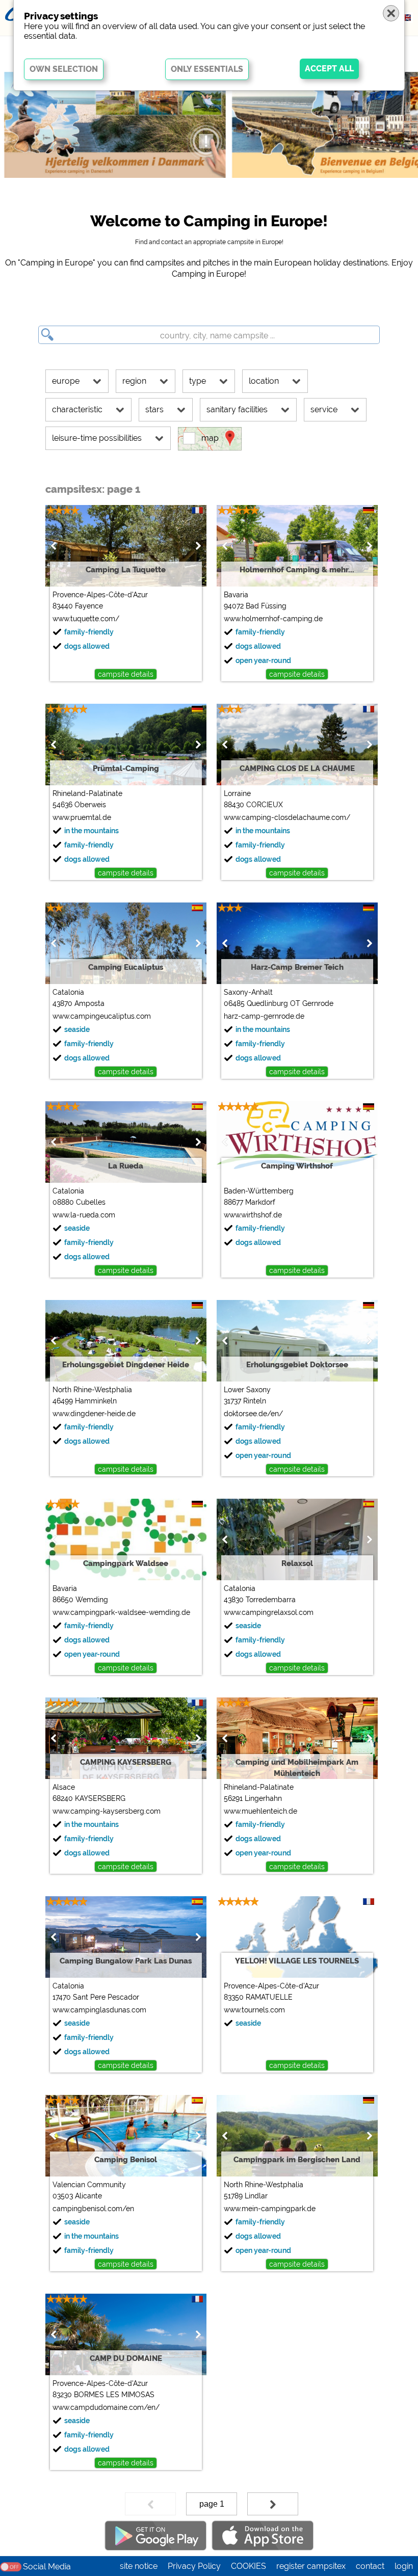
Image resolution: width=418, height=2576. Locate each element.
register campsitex (311, 2566)
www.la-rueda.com (84, 1215)
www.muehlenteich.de (260, 1811)
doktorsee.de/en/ (253, 1414)
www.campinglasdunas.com (99, 2010)
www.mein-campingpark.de (270, 2209)
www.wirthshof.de (253, 1215)
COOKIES (249, 2566)
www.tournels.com (254, 2010)
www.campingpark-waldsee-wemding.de (121, 1612)
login (404, 2566)
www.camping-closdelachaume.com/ (287, 817)
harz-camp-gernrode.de (264, 1016)
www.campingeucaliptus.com (102, 1016)
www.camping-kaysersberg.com (107, 1811)
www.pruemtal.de (82, 817)
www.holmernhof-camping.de (273, 619)
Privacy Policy (194, 2566)
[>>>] (273, 2504)
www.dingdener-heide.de (94, 1414)
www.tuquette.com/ (86, 619)
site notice (139, 2566)
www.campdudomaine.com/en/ (106, 2407)
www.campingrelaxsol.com (269, 1612)
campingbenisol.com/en (93, 2209)
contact (370, 2566)
